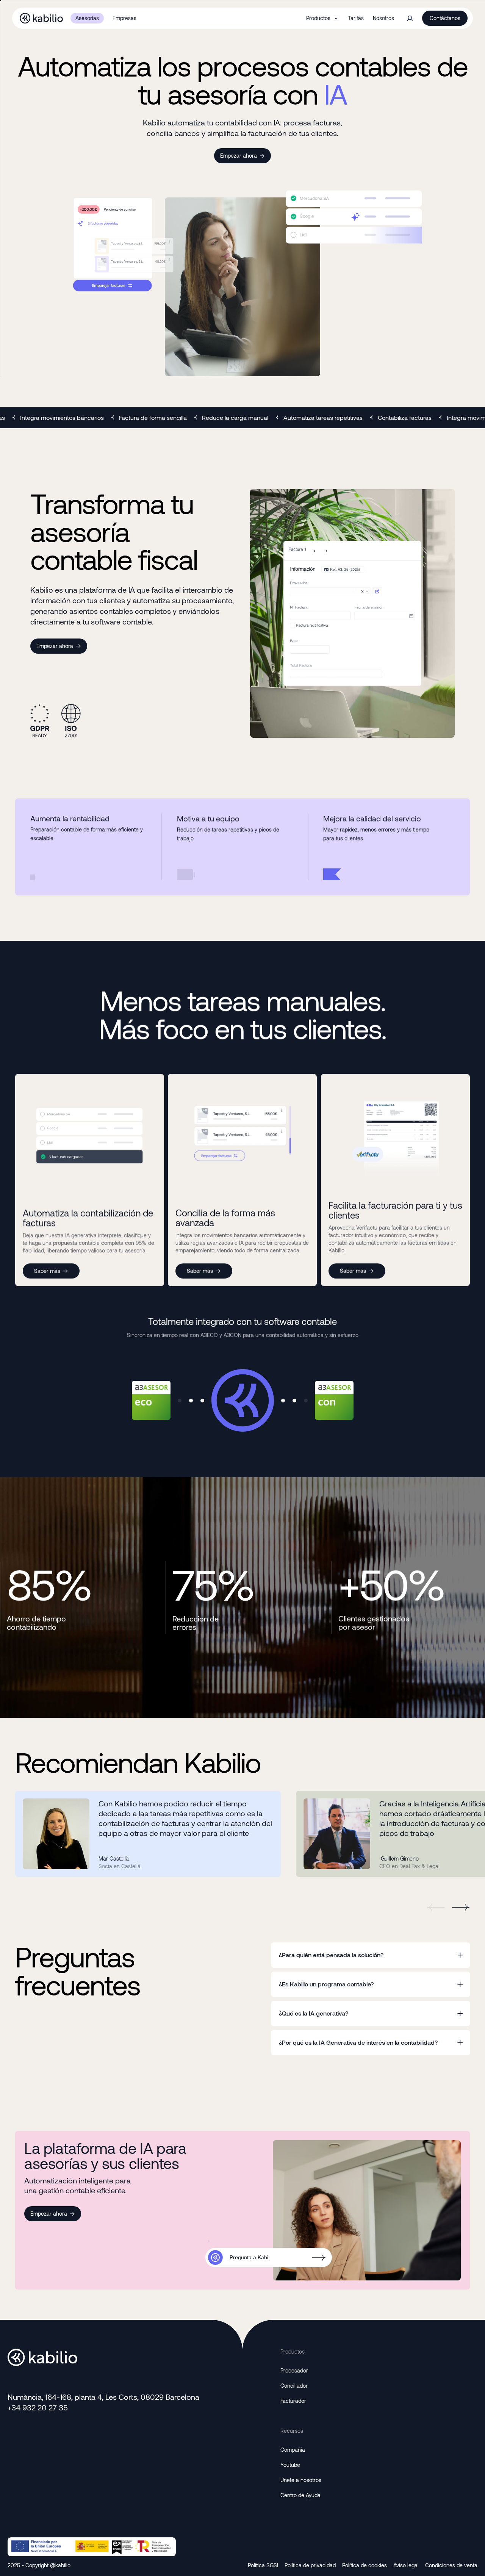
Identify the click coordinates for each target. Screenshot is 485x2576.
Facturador (293, 2401)
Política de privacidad (310, 2565)
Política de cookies (365, 2565)
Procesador (294, 2370)
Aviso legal (406, 2565)
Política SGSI (263, 2565)
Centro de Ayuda (300, 2495)
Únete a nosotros (301, 2480)
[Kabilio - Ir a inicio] (41, 18)
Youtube (290, 2465)
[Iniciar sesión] (410, 18)
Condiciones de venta (451, 2565)
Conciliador (294, 2386)
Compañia (293, 2450)
